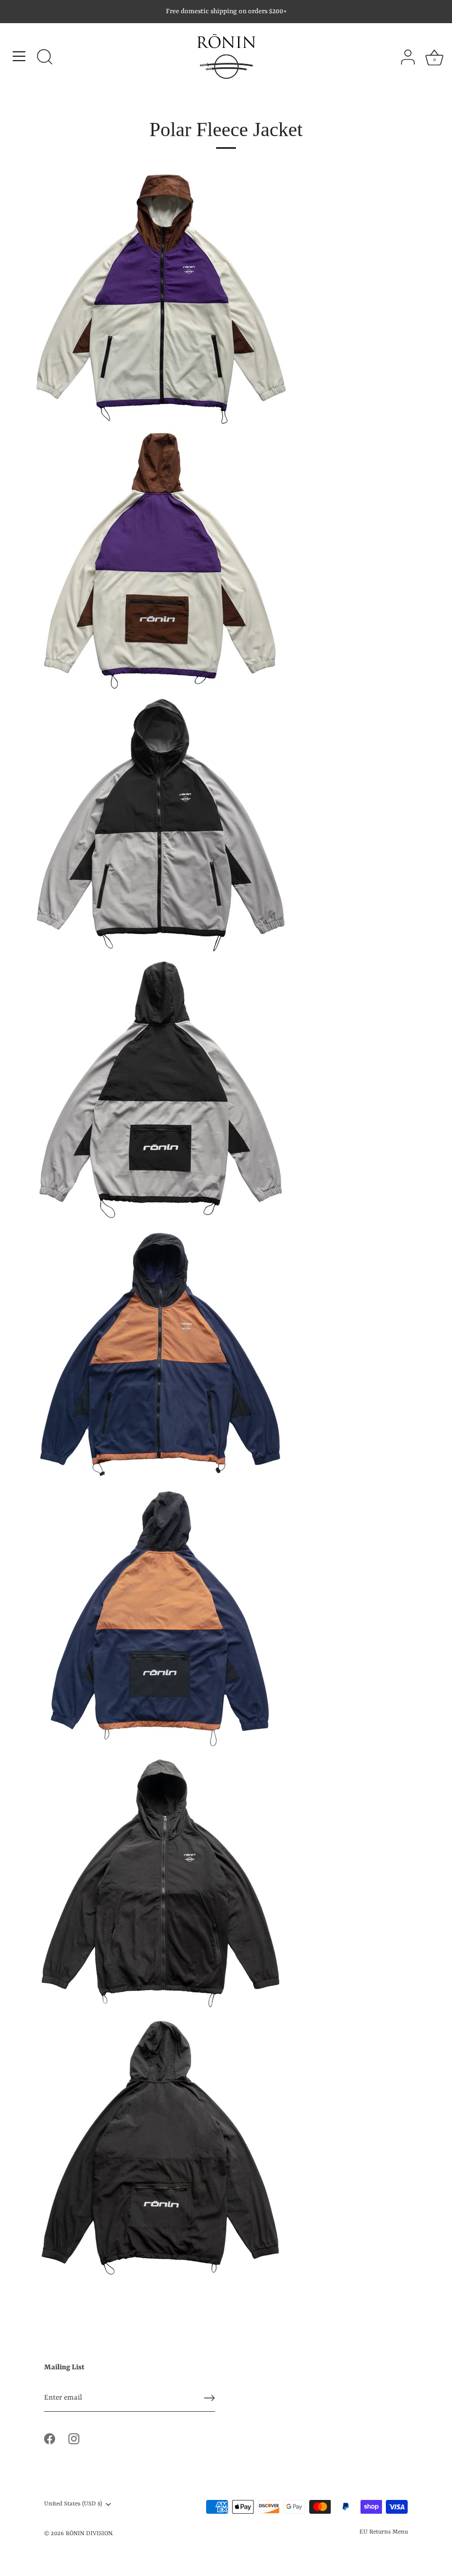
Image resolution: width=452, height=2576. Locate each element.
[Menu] (19, 56)
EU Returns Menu (384, 2532)
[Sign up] (209, 2398)
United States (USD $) (73, 2504)
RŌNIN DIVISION (89, 2534)
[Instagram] (74, 2438)
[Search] (45, 58)
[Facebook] (50, 2438)
